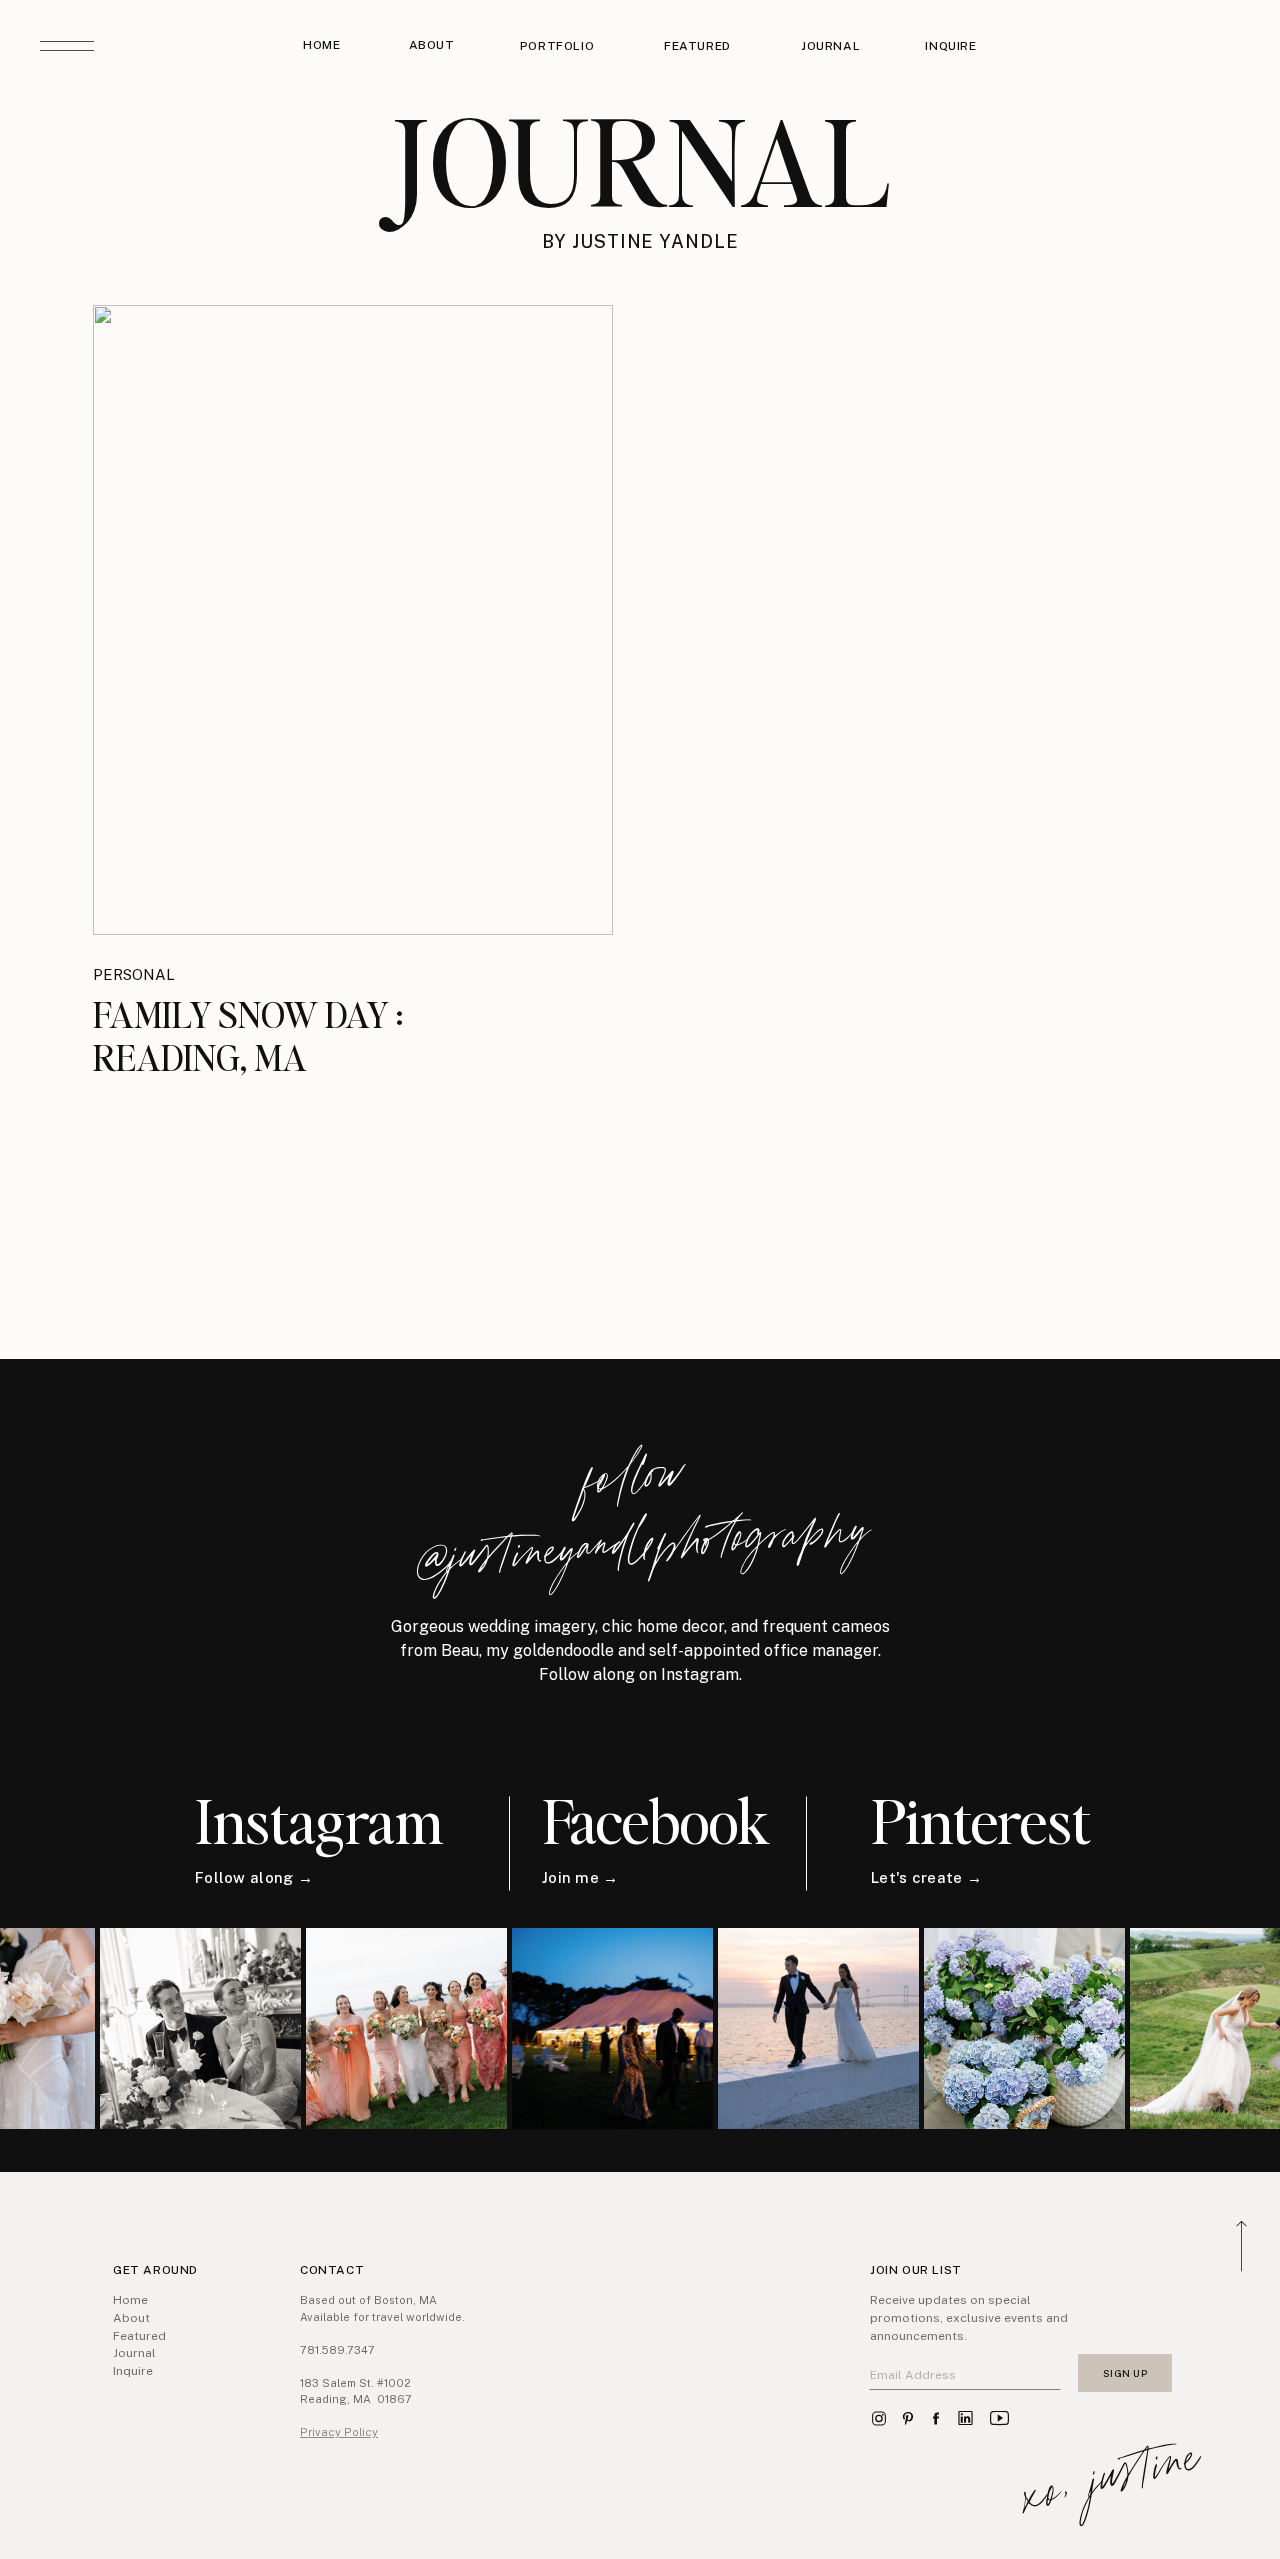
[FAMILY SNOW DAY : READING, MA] (353, 620)
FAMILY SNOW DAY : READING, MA (248, 1035)
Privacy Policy (339, 2432)
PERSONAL (134, 974)
